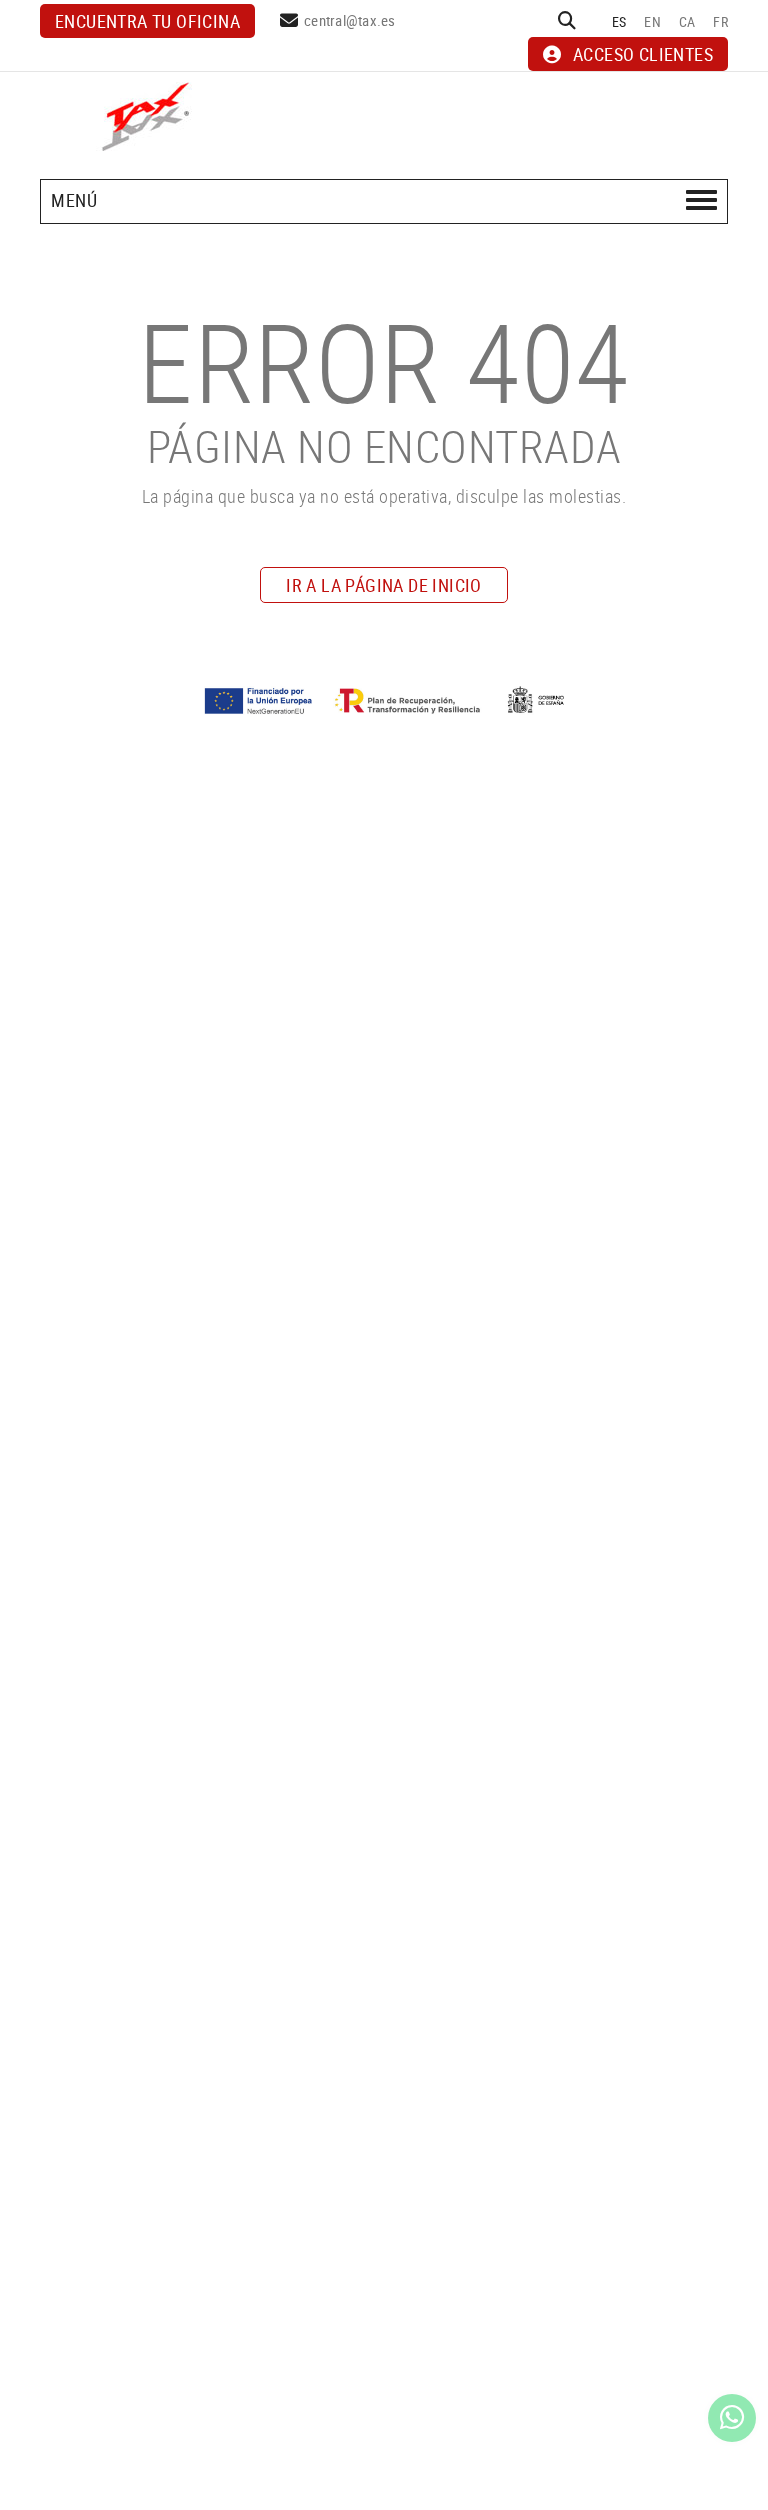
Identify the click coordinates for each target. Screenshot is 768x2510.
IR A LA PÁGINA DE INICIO (384, 585)
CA (687, 21)
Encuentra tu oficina (147, 21)
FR (720, 21)
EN (652, 21)
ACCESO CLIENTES (643, 54)
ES (619, 21)
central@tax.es (350, 20)
